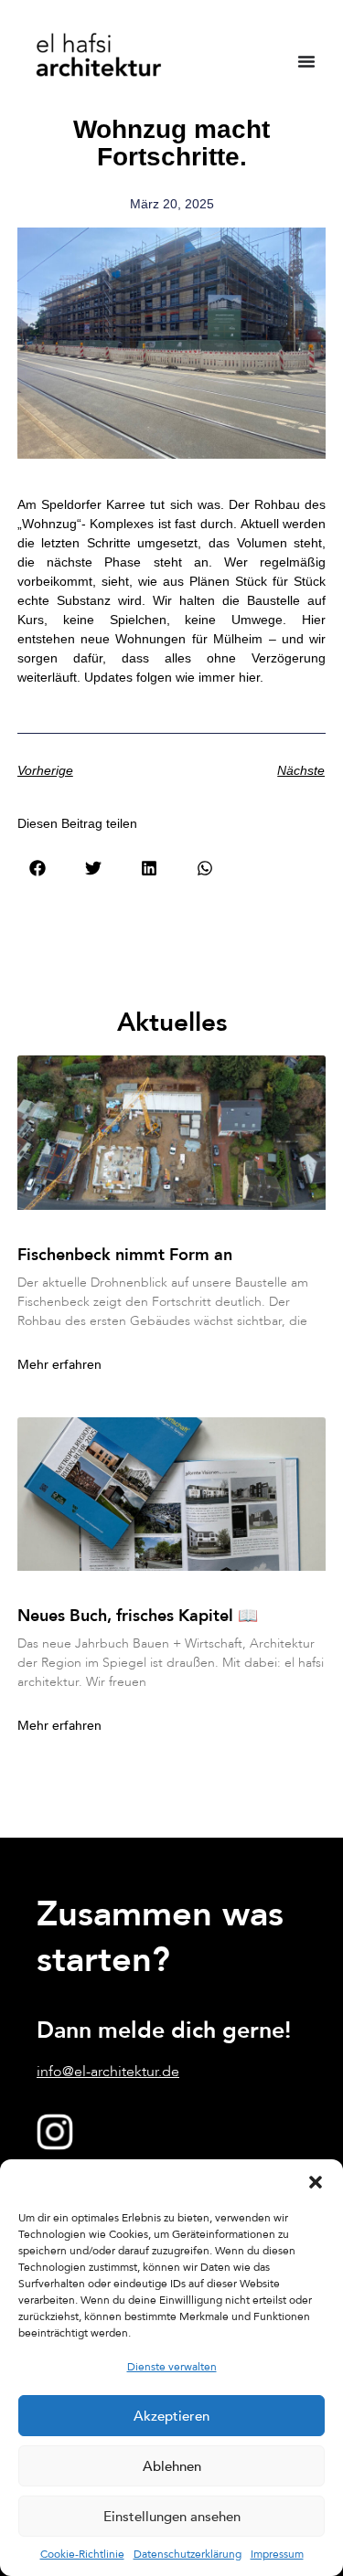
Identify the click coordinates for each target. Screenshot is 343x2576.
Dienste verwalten (172, 2367)
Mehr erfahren (59, 1365)
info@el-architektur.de (108, 2072)
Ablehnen (172, 2466)
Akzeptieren (171, 2416)
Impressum (277, 2554)
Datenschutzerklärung (188, 2554)
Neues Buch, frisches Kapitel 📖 (138, 1616)
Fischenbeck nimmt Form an (125, 1255)
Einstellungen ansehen (172, 2517)
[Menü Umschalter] (306, 61)
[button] (316, 2182)
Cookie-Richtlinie (82, 2554)
